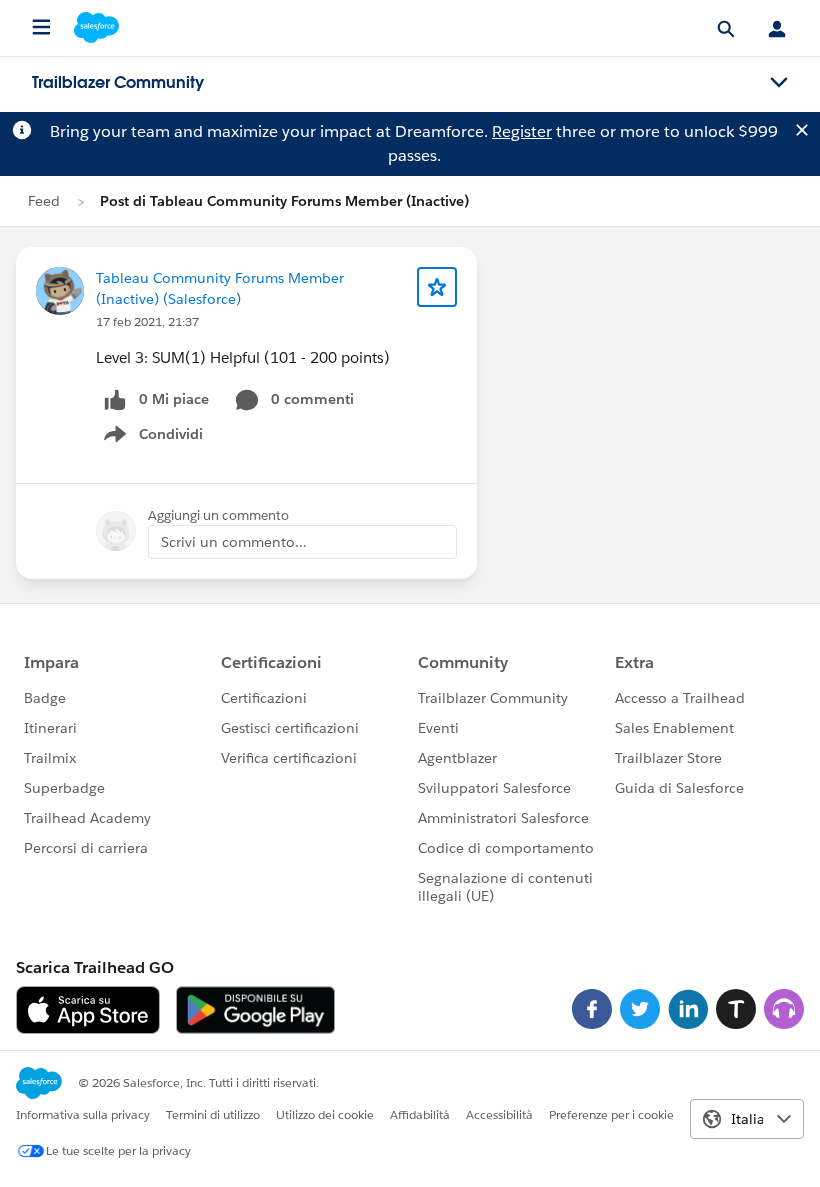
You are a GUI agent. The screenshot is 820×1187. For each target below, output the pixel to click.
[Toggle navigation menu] (779, 83)
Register (522, 131)
